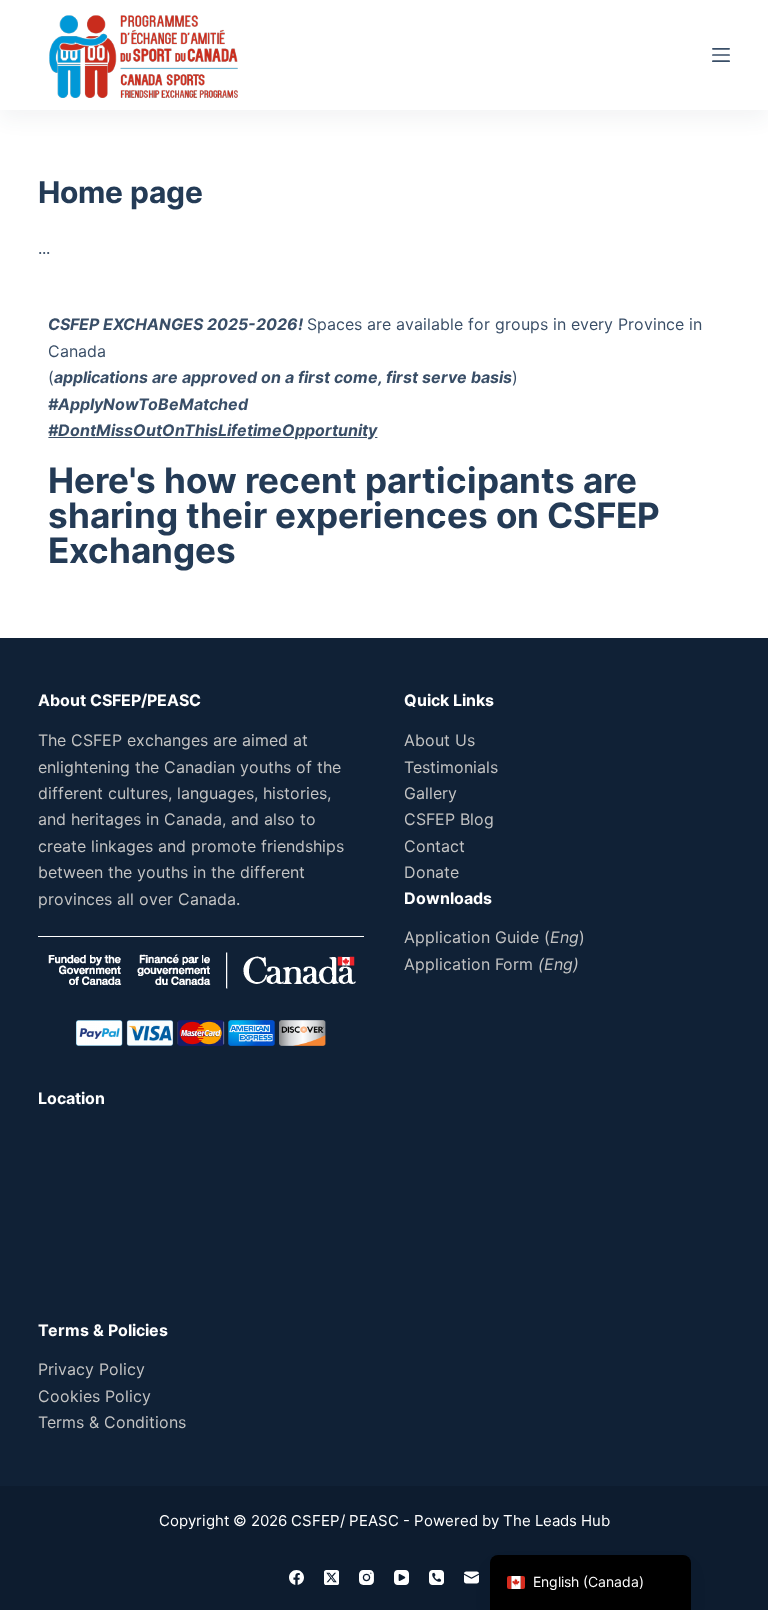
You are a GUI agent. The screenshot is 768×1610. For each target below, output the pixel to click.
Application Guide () (494, 937)
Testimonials (451, 767)
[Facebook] (296, 1577)
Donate (431, 872)
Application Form (491, 964)
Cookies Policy (94, 1396)
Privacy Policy (91, 1369)
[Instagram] (366, 1577)
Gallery (430, 793)
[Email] (471, 1577)
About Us (439, 740)
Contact (434, 846)
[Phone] (436, 1577)
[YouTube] (401, 1577)
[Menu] (721, 55)
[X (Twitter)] (331, 1577)
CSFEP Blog (449, 819)
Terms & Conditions (112, 1422)
